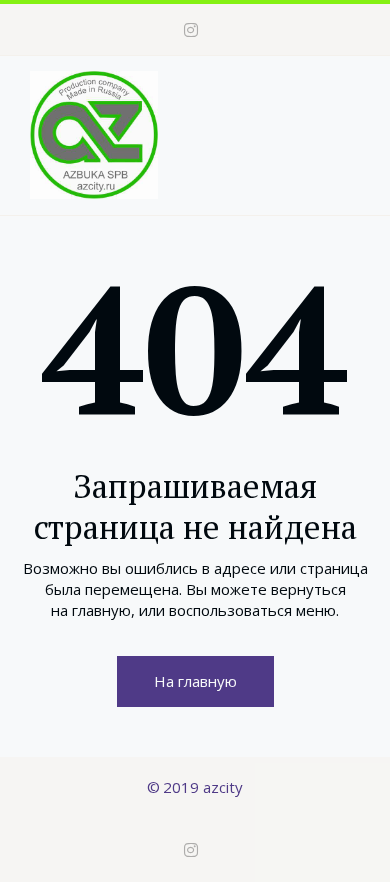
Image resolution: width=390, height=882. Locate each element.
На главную (195, 681)
